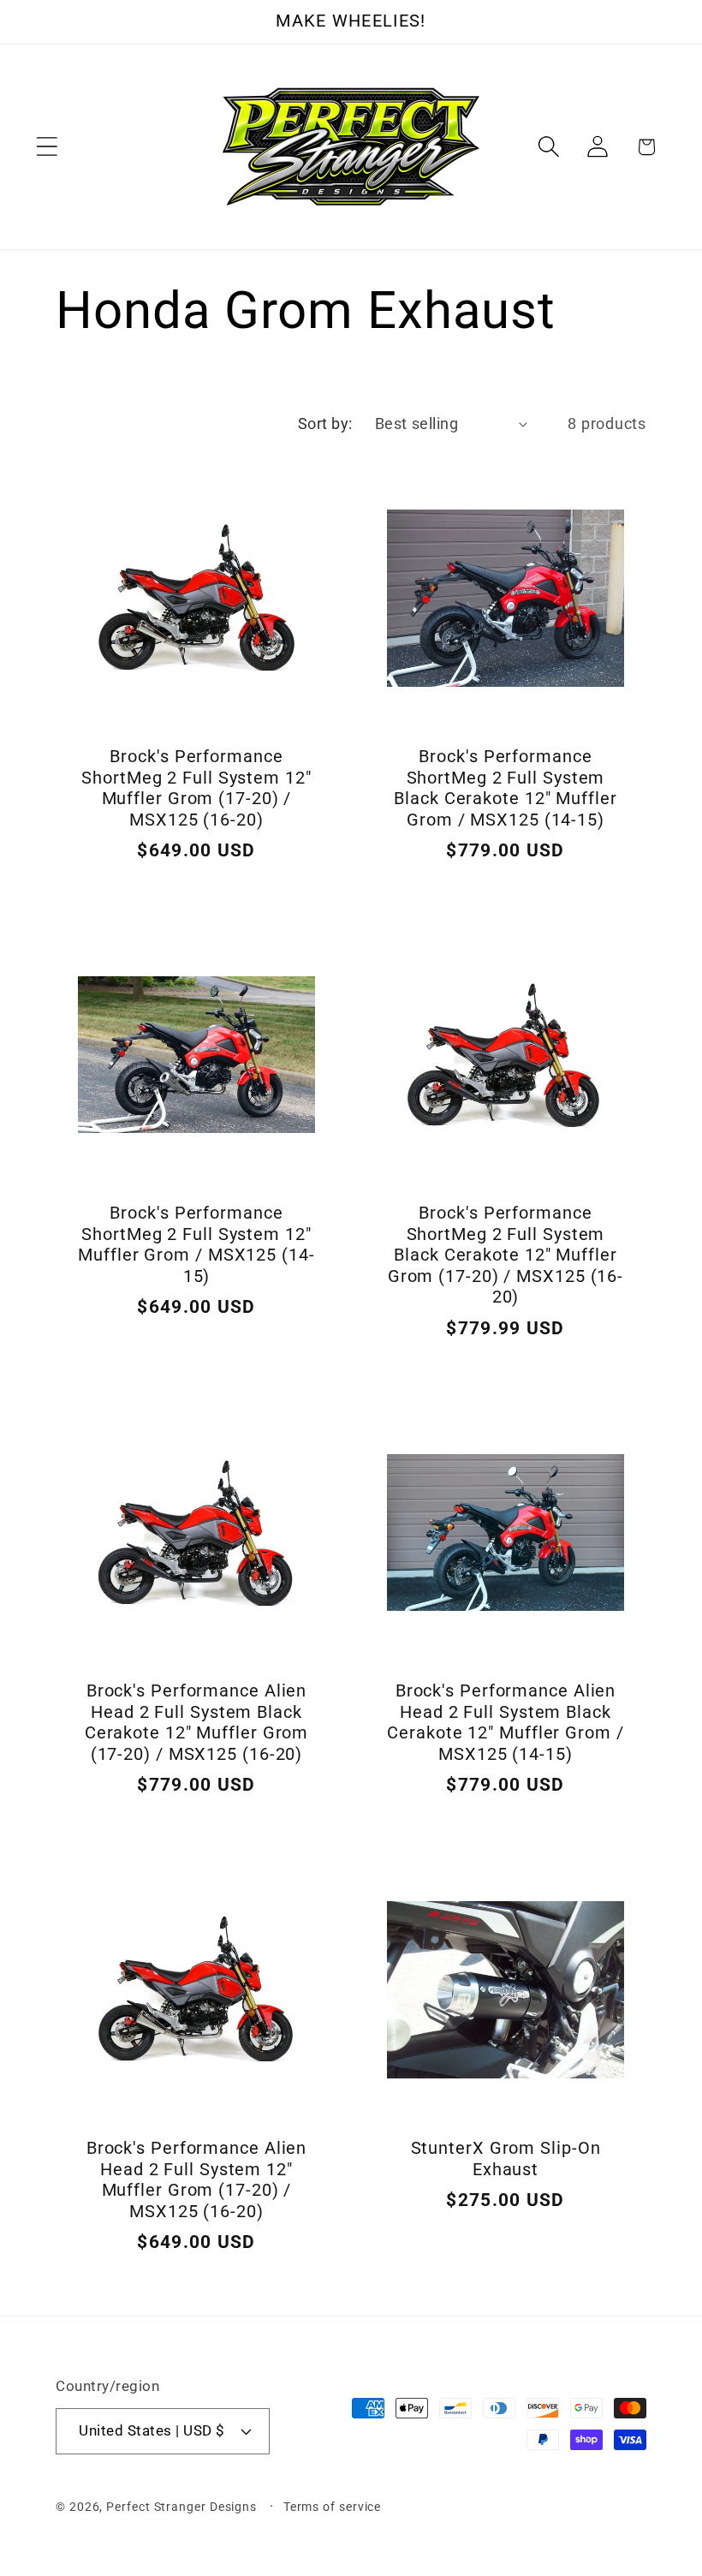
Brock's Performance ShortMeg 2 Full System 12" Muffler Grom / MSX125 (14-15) (196, 1246)
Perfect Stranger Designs (181, 2507)
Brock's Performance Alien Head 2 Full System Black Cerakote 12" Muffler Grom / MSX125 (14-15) (505, 1723)
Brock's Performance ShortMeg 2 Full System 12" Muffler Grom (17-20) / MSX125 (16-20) (196, 788)
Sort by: (325, 423)
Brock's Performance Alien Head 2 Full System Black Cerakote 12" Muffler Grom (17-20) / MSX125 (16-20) (197, 1723)
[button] (47, 147)
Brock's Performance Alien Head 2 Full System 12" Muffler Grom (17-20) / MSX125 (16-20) (197, 2180)
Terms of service (333, 2507)
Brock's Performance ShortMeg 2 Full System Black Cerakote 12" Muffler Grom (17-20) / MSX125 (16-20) (506, 1256)
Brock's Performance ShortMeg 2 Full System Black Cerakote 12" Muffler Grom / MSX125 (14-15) (505, 788)
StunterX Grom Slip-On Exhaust (506, 2159)
